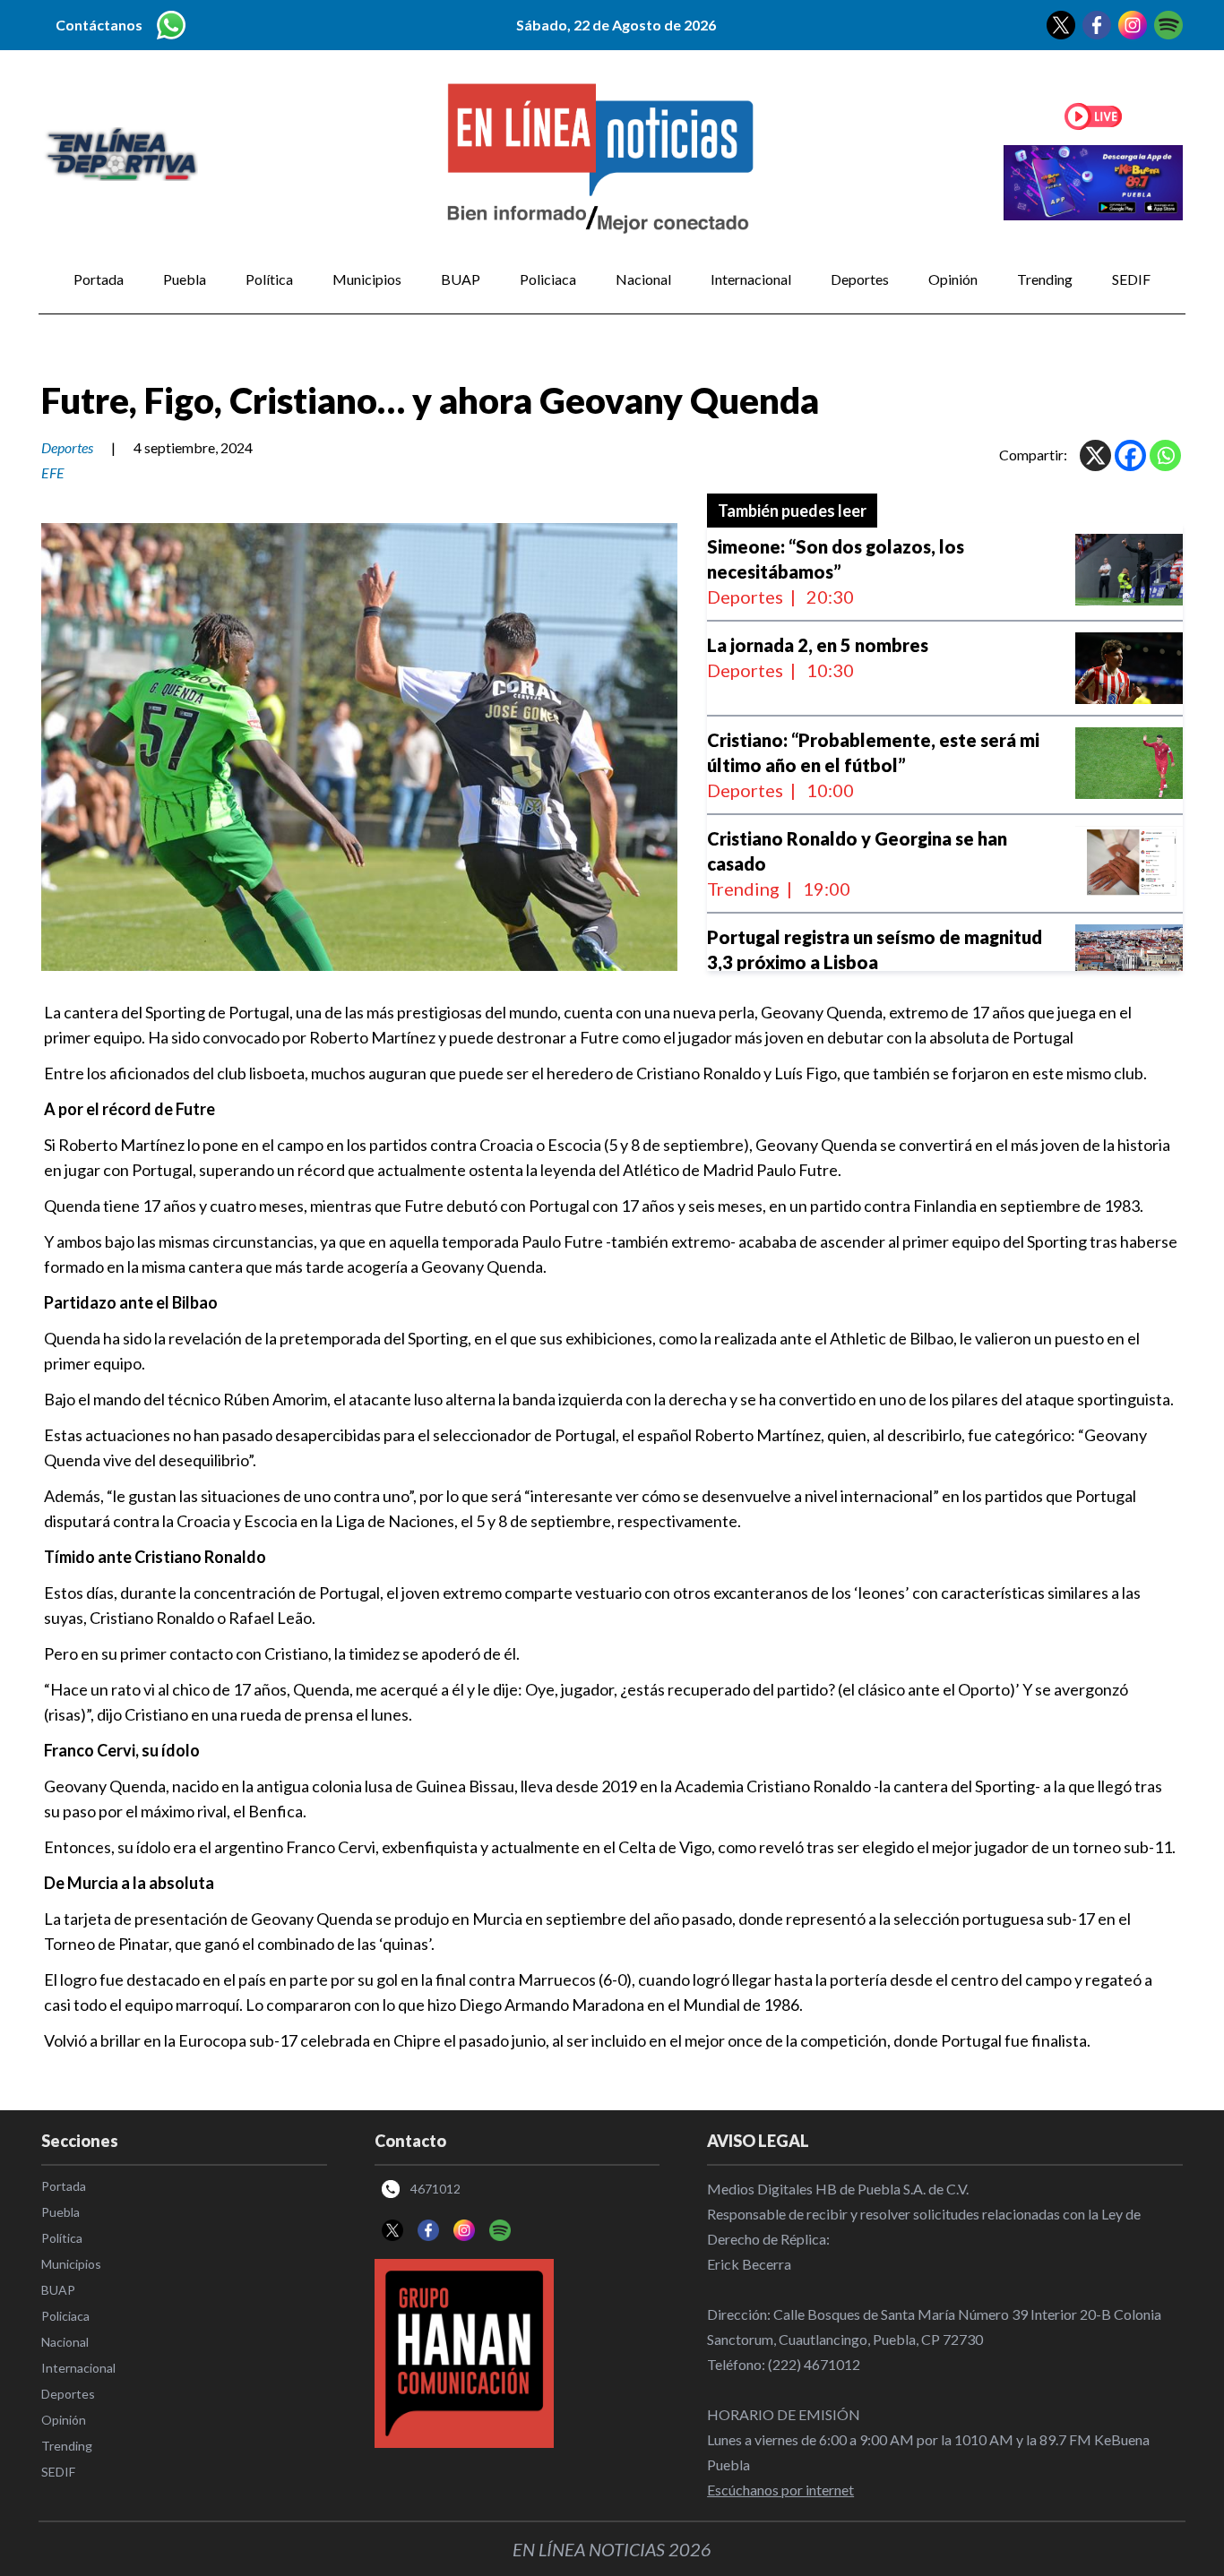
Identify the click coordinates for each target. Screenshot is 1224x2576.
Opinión (953, 279)
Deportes (860, 279)
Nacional (643, 279)
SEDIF (1131, 279)
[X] (1095, 455)
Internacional (751, 279)
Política (269, 279)
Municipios (367, 279)
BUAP (461, 279)
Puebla (185, 279)
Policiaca (548, 279)
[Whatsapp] (1165, 455)
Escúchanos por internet (780, 2490)
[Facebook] (1130, 455)
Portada (99, 279)
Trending (1045, 279)
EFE (53, 472)
